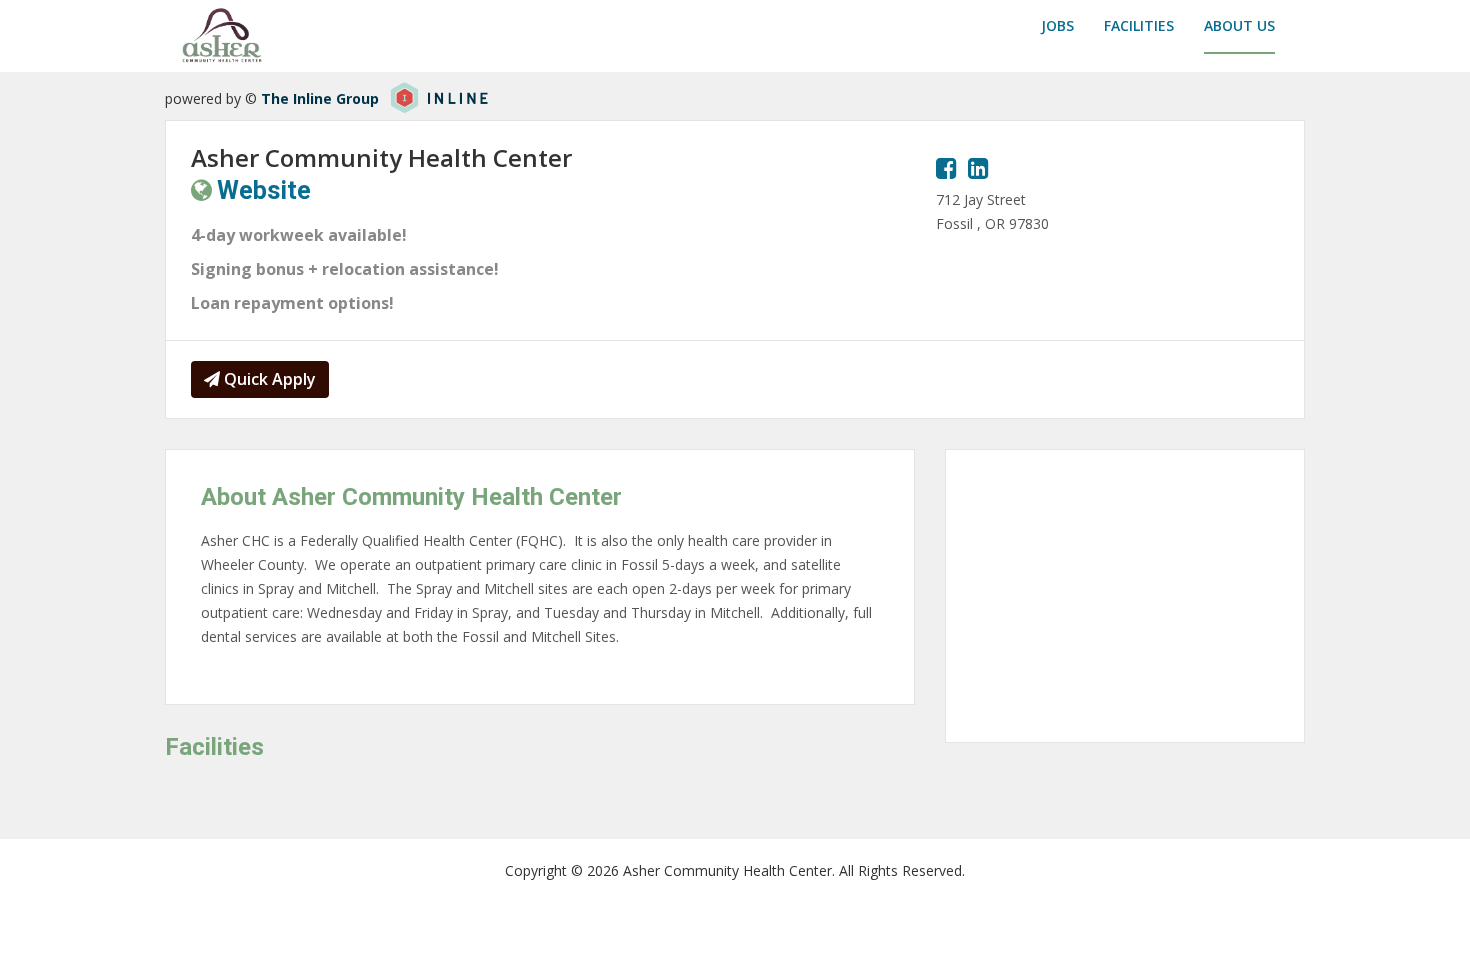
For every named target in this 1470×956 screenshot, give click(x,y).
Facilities (1139, 25)
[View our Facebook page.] (946, 168)
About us (1239, 25)
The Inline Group (320, 98)
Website (264, 190)
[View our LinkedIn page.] (978, 168)
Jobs (1057, 25)
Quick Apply (268, 379)
